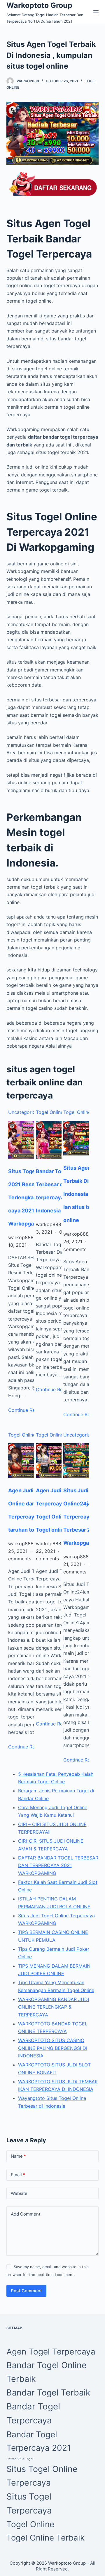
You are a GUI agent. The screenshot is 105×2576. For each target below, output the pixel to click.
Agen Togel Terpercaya (51, 2352)
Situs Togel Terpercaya (29, 2503)
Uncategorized (24, 1112)
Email (18, 2175)
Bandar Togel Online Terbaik (47, 2372)
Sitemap (14, 2328)
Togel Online (50, 1112)
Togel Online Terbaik (45, 2538)
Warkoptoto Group (39, 5)
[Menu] (96, 12)
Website (19, 2193)
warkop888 (28, 81)
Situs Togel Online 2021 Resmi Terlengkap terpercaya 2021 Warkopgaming (32, 1197)
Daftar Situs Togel (20, 2459)
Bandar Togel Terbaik (48, 2392)
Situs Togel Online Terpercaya (42, 2476)
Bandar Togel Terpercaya (33, 2413)
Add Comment (26, 2214)
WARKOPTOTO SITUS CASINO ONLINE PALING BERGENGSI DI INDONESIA (53, 2048)
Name (18, 2156)
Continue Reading (28, 1747)
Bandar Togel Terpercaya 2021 (39, 2441)
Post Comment (26, 2291)
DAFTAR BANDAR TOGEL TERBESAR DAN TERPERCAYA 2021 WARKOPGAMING (58, 1865)
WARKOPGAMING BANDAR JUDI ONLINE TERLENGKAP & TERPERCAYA (54, 2007)
